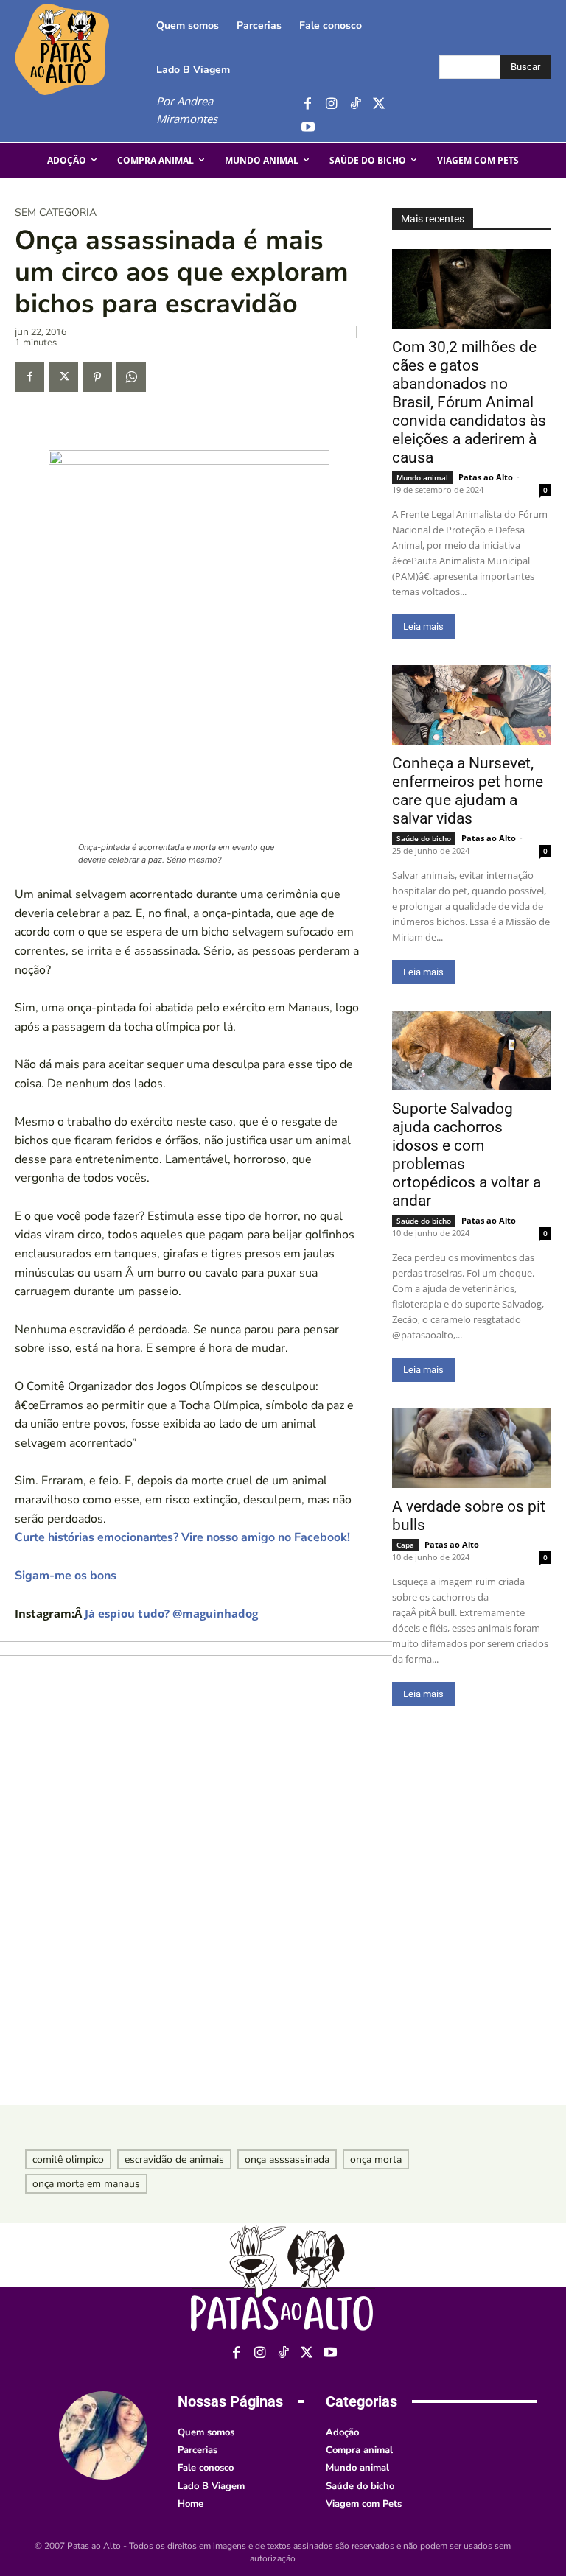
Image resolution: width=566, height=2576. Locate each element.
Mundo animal (422, 477)
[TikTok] (355, 104)
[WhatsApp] (131, 377)
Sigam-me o (48, 1576)
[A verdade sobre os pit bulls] (472, 1448)
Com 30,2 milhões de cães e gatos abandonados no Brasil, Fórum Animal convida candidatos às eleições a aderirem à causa (469, 402)
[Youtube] (308, 128)
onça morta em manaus (86, 2184)
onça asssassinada (287, 2159)
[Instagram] (331, 104)
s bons (99, 1576)
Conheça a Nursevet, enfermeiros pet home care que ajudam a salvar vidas (468, 791)
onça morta (376, 2159)
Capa (405, 1545)
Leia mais (423, 627)
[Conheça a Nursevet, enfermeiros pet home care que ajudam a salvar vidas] (472, 705)
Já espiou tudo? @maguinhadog (171, 1613)
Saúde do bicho (424, 838)
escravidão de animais (174, 2159)
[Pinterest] (97, 377)
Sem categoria (56, 213)
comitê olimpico (68, 2159)
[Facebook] (308, 104)
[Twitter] (378, 104)
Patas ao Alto (486, 477)
